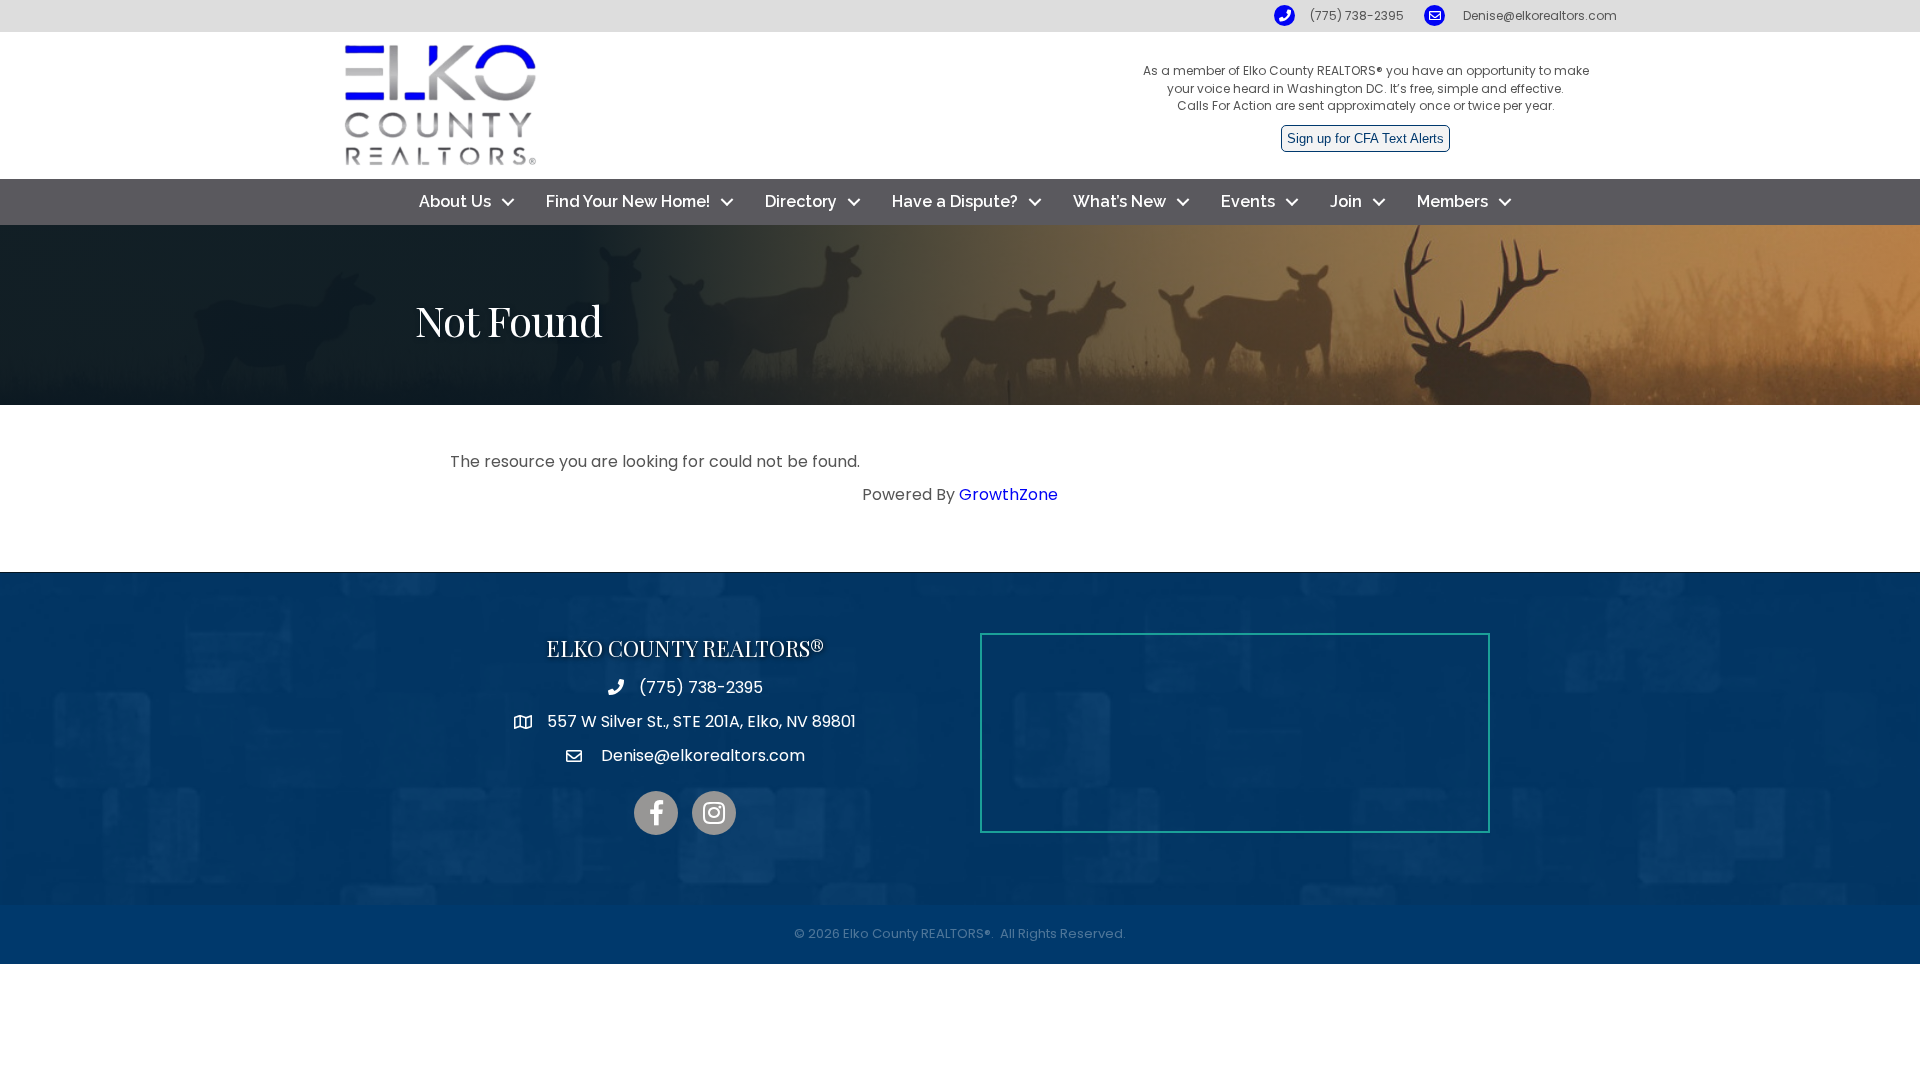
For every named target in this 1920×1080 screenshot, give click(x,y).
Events (1248, 201)
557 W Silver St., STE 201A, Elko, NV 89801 (701, 721)
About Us (455, 201)
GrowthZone (1008, 494)
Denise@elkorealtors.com (1540, 15)
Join (1346, 201)
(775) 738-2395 (1357, 15)
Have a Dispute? (955, 201)
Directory (801, 201)
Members (1452, 201)
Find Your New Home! (628, 201)
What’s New (1119, 201)
